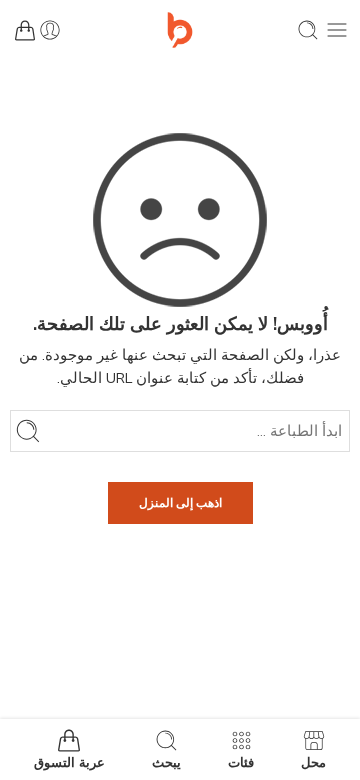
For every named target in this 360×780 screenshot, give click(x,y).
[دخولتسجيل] (50, 30)
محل (313, 762)
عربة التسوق (69, 762)
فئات (241, 762)
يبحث (166, 762)
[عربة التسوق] (25, 30)
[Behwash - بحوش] (180, 30)
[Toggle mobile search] (308, 30)
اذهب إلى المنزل (180, 503)
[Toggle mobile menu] (337, 30)
